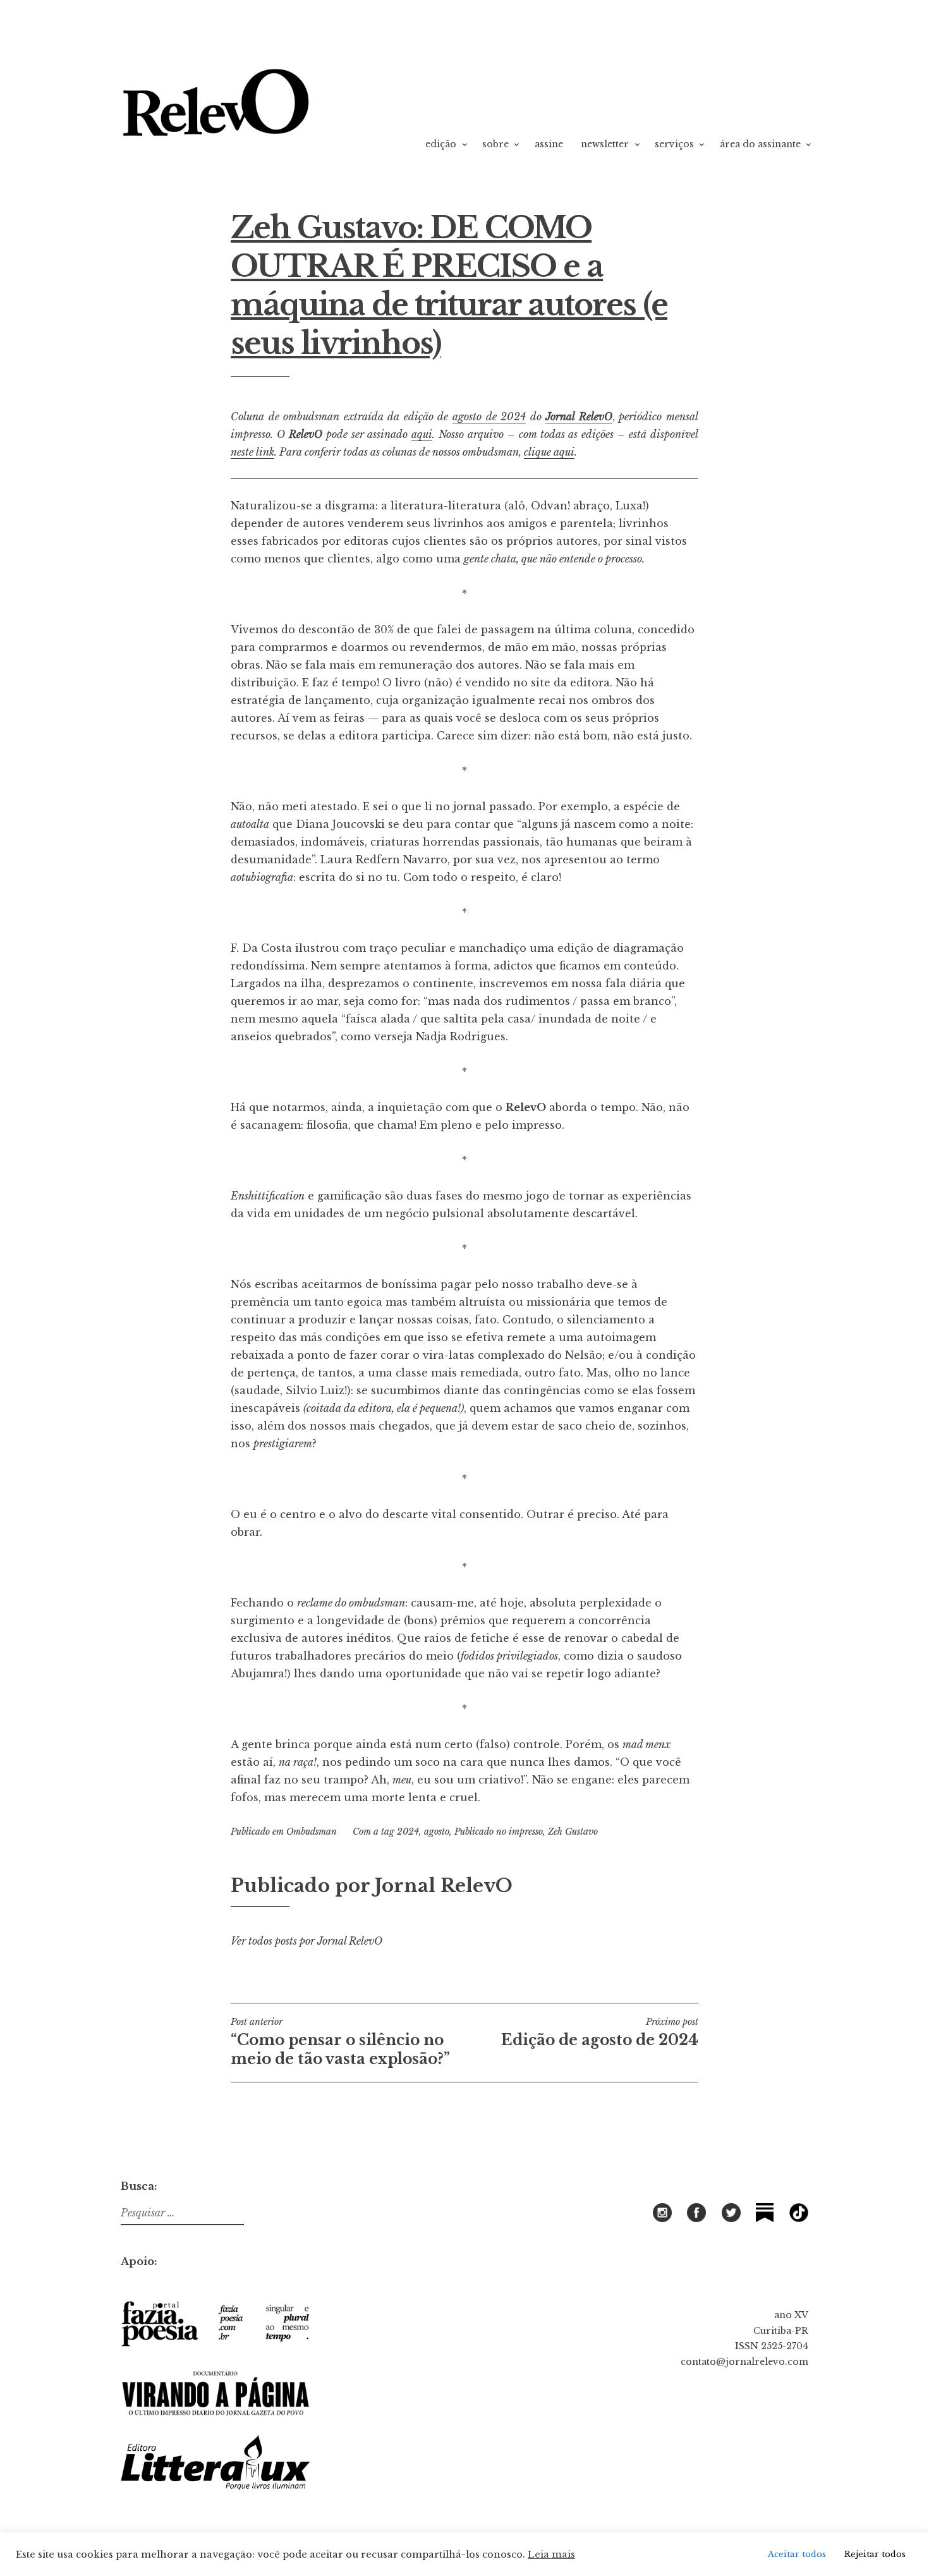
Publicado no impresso (499, 1832)
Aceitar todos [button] (797, 2554)
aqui (422, 434)
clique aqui (549, 452)
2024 (408, 1832)
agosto (437, 1832)
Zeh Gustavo (573, 1832)
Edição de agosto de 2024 (600, 2032)
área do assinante (760, 144)
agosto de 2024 (489, 416)
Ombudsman (312, 1832)
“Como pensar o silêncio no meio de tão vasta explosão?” (340, 2042)
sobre (495, 144)
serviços (674, 144)
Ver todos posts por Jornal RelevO (307, 1941)
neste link (252, 452)
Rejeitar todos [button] (875, 2554)
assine (549, 144)
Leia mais (551, 2555)
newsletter (605, 144)
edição (441, 144)
